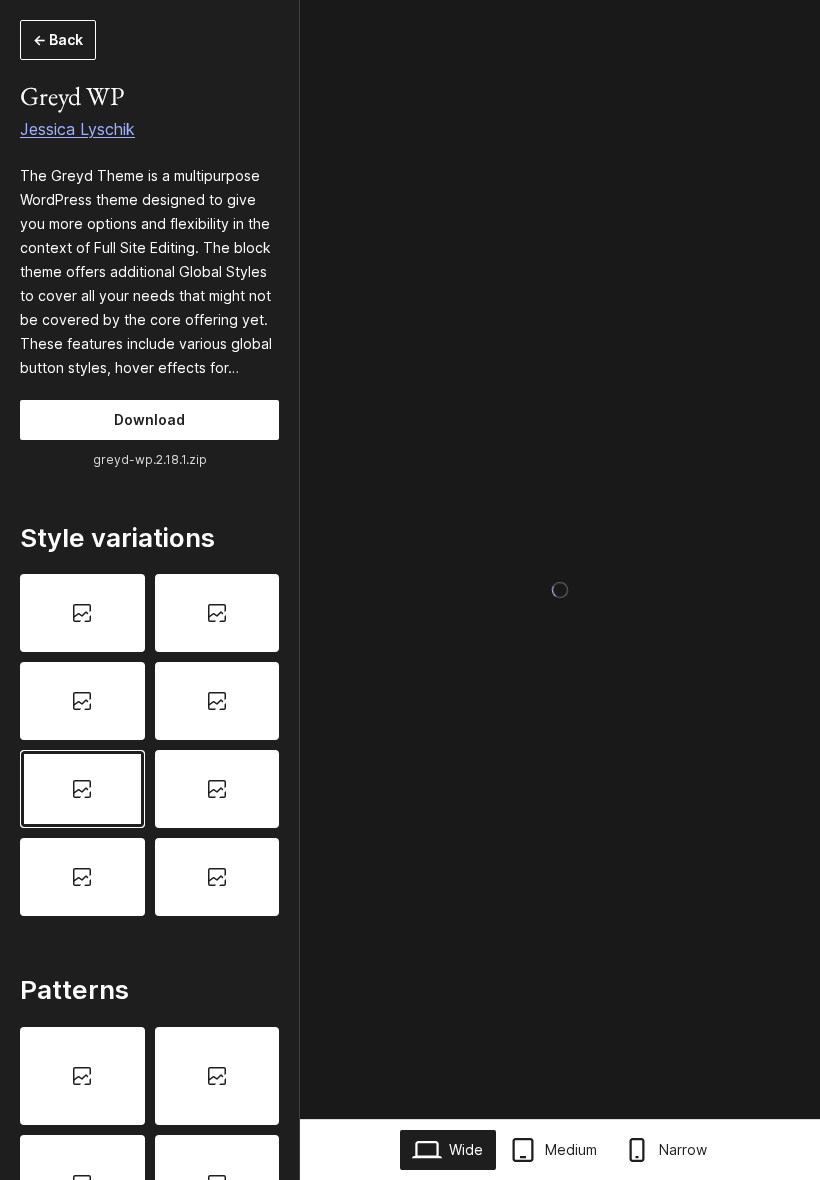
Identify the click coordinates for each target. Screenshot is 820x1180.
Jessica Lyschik (77, 129)
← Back (58, 39)
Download (149, 419)
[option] (82, 613)
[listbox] (149, 744)
